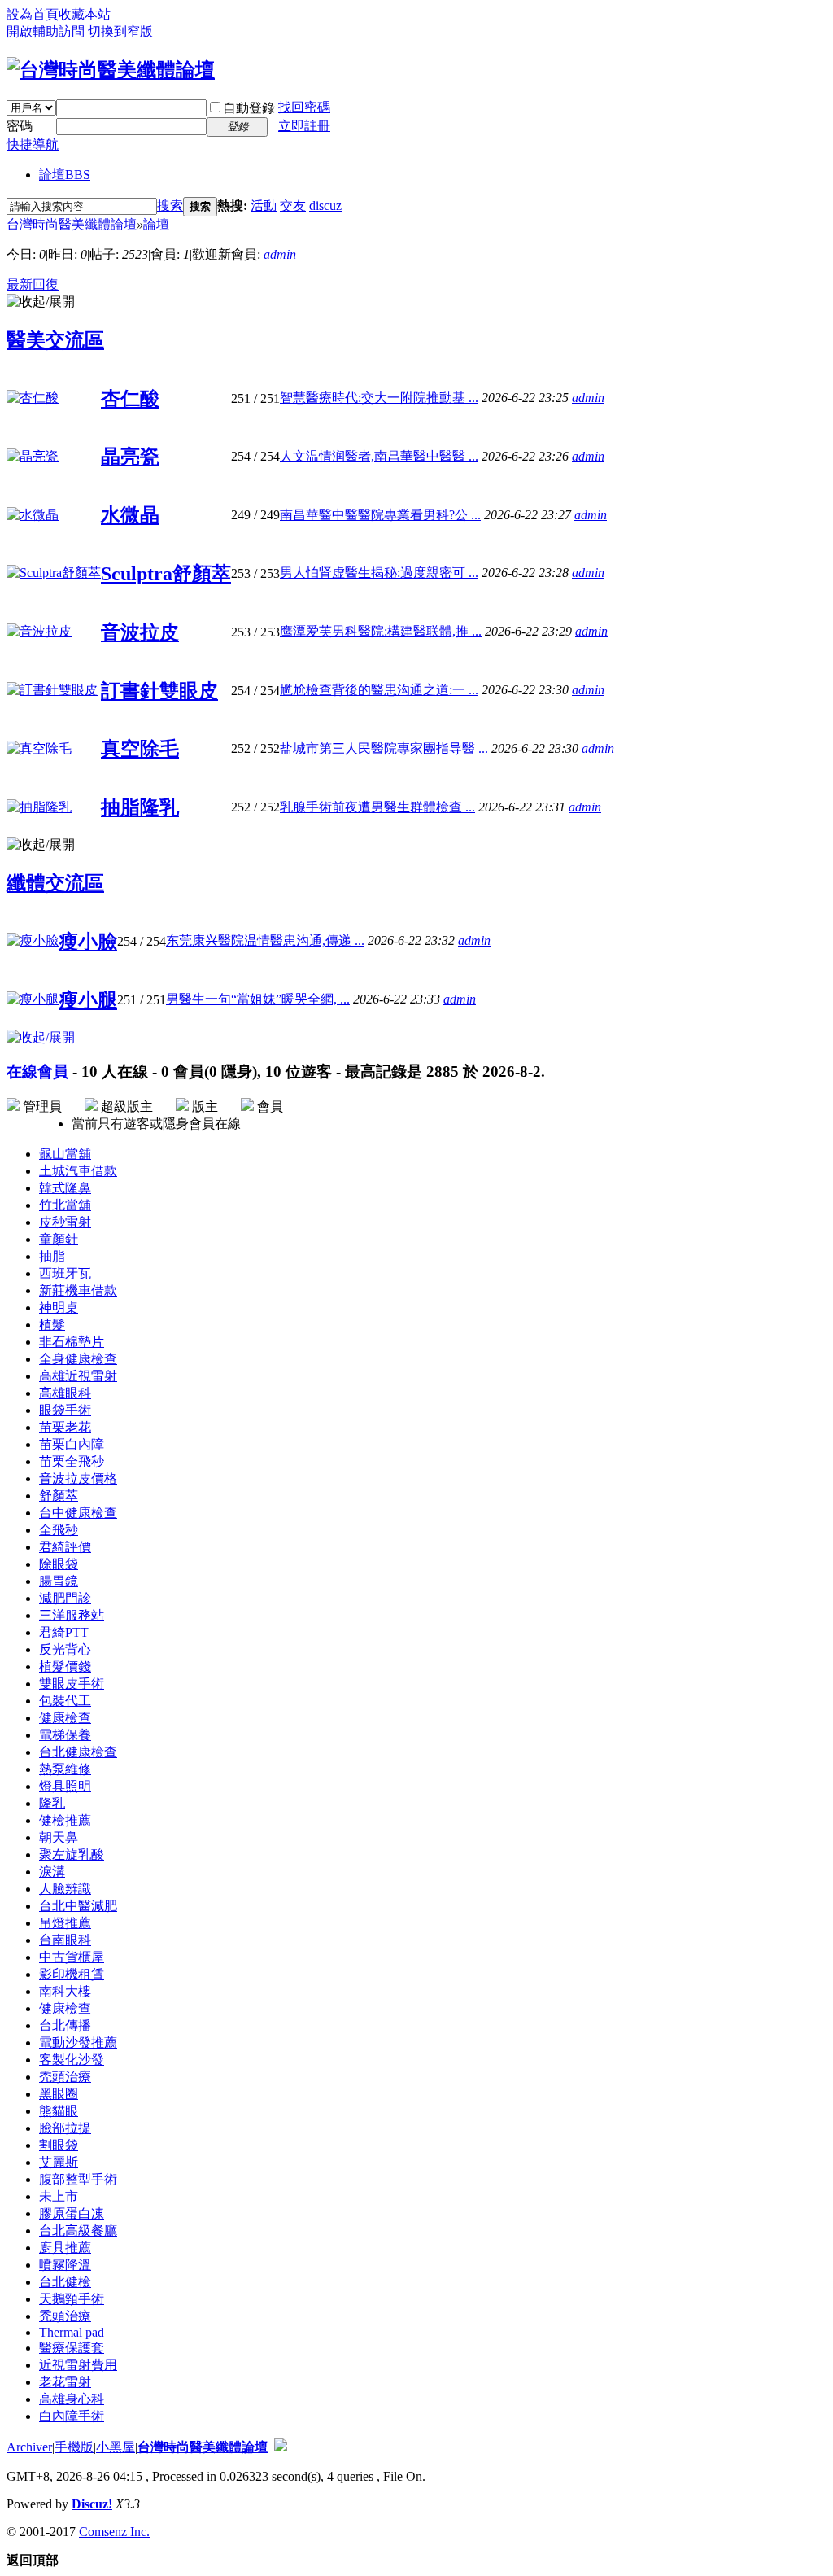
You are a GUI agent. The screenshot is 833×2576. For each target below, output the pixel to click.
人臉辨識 (65, 1889)
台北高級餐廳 (78, 2230)
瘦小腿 (88, 1000)
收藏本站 (85, 14)
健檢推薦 (65, 1820)
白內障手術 (72, 2416)
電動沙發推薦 (78, 2042)
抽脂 (52, 1256)
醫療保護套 (72, 2348)
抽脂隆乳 (140, 807)
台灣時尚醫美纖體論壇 (72, 224)
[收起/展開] (41, 302)
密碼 (20, 126)
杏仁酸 (130, 399)
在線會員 (37, 1072)
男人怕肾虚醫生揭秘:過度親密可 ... (379, 573)
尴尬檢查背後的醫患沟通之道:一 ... (379, 690)
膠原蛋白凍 (72, 2213)
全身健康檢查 (78, 1359)
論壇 (65, 175)
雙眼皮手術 (72, 1684)
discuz (325, 206)
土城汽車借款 (78, 1171)
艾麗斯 (59, 2162)
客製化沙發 (72, 2060)
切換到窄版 (120, 31)
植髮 (52, 1325)
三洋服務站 (72, 1615)
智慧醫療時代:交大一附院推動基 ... (379, 398)
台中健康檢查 (78, 1513)
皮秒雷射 (65, 1222)
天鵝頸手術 (72, 2299)
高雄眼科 (65, 1393)
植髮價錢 (65, 1666)
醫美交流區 (55, 340)
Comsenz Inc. (114, 2532)
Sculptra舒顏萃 (166, 574)
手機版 (74, 2447)
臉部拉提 (65, 2128)
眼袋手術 (65, 1410)
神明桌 (59, 1308)
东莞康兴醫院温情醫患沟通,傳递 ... (265, 940)
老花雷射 (65, 2382)
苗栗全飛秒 (72, 1461)
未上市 (59, 2196)
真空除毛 (140, 749)
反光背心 (65, 1649)
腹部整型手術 (78, 2179)
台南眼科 (65, 1940)
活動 (264, 206)
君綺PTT (64, 1632)
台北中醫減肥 (78, 1906)
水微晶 (130, 515)
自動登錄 (249, 108)
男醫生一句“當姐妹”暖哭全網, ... (258, 999)
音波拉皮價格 (78, 1478)
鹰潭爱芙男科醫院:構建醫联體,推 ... (381, 631)
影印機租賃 (72, 1974)
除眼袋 (59, 1564)
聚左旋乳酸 (72, 1854)
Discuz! (92, 2504)
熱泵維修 (65, 1769)
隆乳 (52, 1803)
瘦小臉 (88, 942)
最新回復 (33, 284)
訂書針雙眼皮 (159, 691)
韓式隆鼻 (65, 1188)
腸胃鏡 (59, 1581)
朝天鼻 (59, 1837)
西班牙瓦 (65, 1273)
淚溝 (52, 1872)
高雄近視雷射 (78, 1376)
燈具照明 (65, 1786)
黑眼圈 (59, 2094)
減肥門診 (65, 1598)
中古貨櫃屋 (72, 1957)
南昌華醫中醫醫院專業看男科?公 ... (380, 515)
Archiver (29, 2447)
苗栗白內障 (72, 1444)
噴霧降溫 (65, 2265)
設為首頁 (33, 14)
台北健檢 (65, 2282)
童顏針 (59, 1239)
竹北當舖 (65, 1205)
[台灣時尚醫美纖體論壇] (111, 70)
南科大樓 (65, 1991)
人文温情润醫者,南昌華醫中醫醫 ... (379, 456)
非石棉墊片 (72, 1342)
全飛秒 (59, 1530)
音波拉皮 (140, 632)
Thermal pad (72, 2332)
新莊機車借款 (78, 1290)
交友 (293, 206)
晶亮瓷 (130, 457)
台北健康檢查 (78, 1752)
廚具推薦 (65, 2248)
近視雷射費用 (78, 2365)
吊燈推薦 (65, 1923)
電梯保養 (65, 1735)
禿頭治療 (65, 2077)
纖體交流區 (55, 883)
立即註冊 (304, 126)
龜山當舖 (65, 1154)
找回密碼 (304, 107)
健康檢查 (65, 1718)
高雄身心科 (72, 2399)
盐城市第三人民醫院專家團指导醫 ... (384, 748)
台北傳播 (65, 2025)
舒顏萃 (59, 1496)
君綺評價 (65, 1547)
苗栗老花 (65, 1427)
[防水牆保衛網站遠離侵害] (281, 2447)
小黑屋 (116, 2447)
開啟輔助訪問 (46, 31)
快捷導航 (33, 144)
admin (280, 254)
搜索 (170, 206)
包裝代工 (65, 1701)
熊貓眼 (59, 2111)
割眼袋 (59, 2145)
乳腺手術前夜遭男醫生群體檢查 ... (377, 807)
